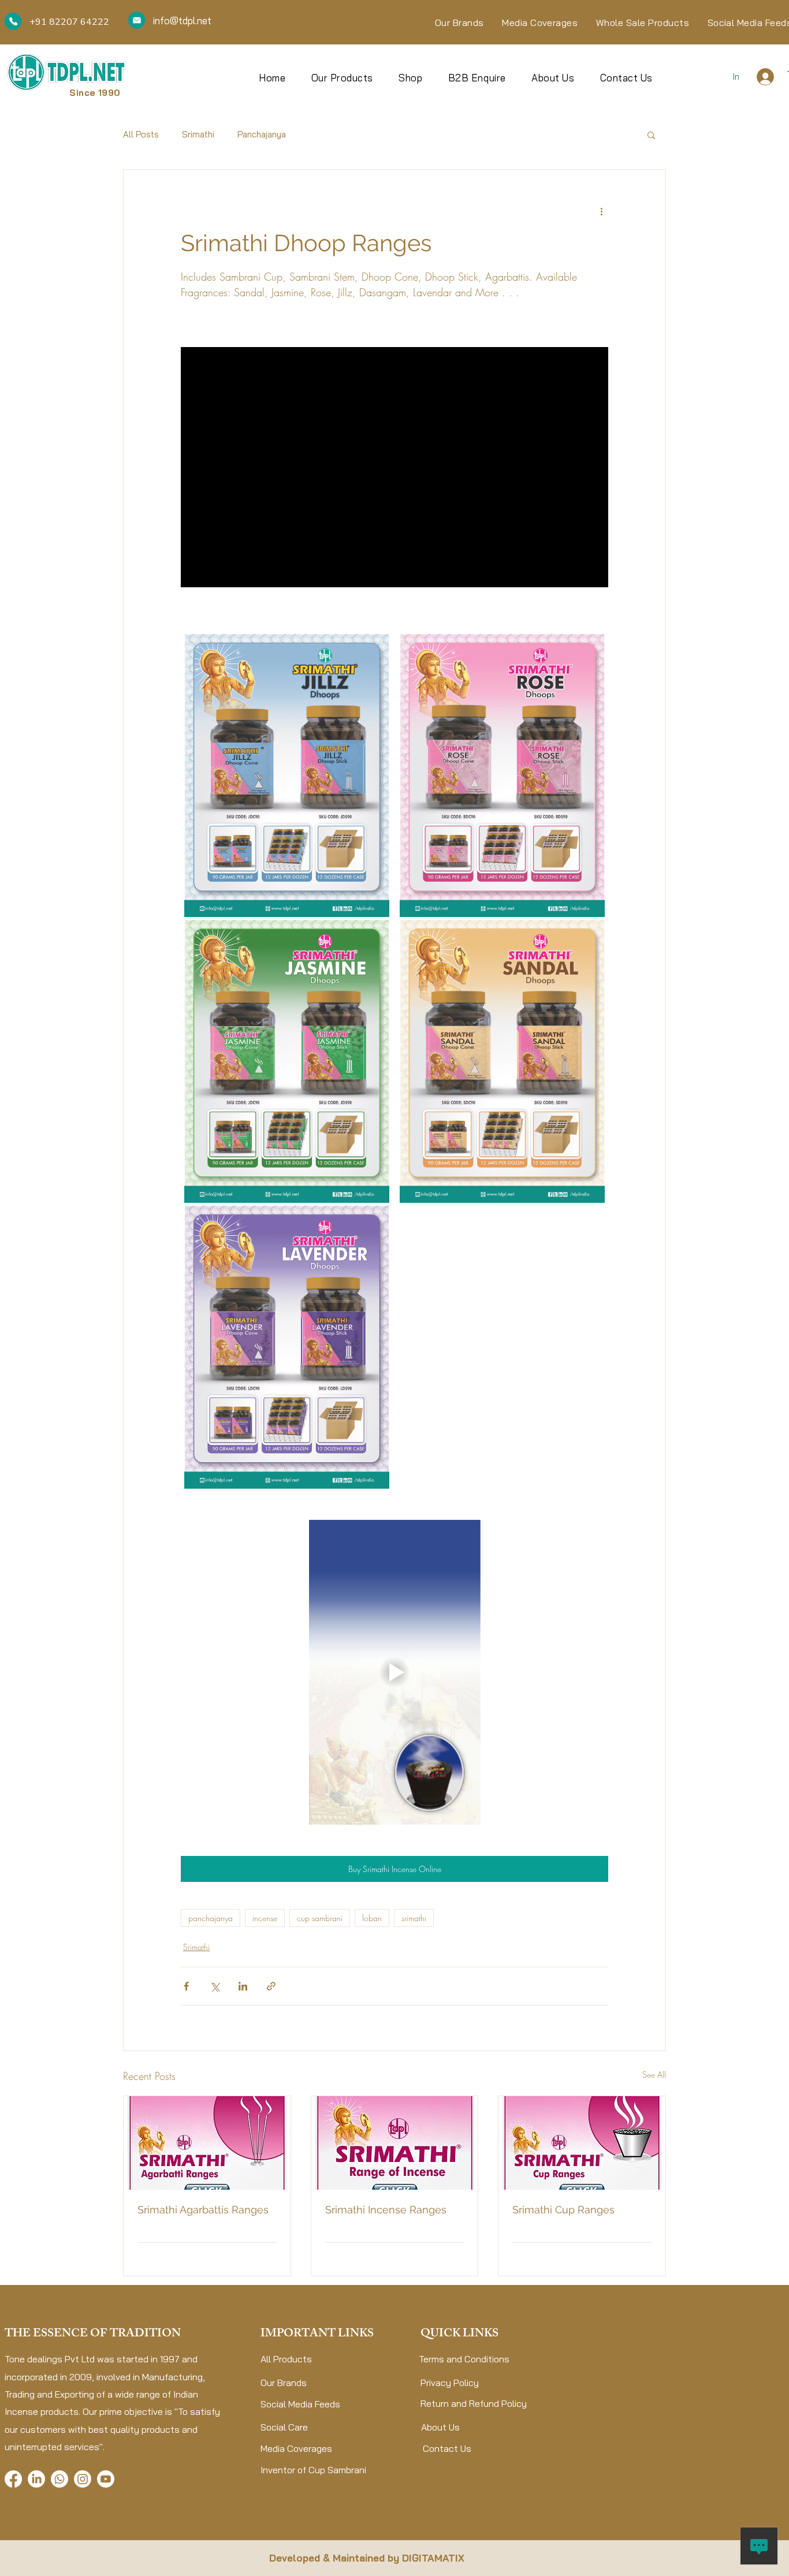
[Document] (13, 21)
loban (372, 1918)
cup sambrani (320, 1918)
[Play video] (394, 1672)
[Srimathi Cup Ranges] (582, 2143)
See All (654, 2074)
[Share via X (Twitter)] (215, 1986)
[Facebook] (13, 2479)
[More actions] (601, 211)
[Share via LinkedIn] (243, 1986)
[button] (651, 135)
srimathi (414, 1918)
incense (265, 1918)
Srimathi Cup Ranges (563, 2210)
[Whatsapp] (59, 2479)
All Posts (141, 134)
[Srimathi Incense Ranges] (395, 2143)
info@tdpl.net (182, 20)
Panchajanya (262, 134)
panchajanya (211, 1918)
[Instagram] (83, 2479)
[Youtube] (106, 2479)
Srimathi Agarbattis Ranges (203, 2210)
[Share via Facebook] (186, 1986)
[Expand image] (287, 776)
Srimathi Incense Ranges (386, 2210)
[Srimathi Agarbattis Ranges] (207, 2143)
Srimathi (198, 134)
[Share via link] (271, 1986)
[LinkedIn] (36, 2479)
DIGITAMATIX (433, 2558)
